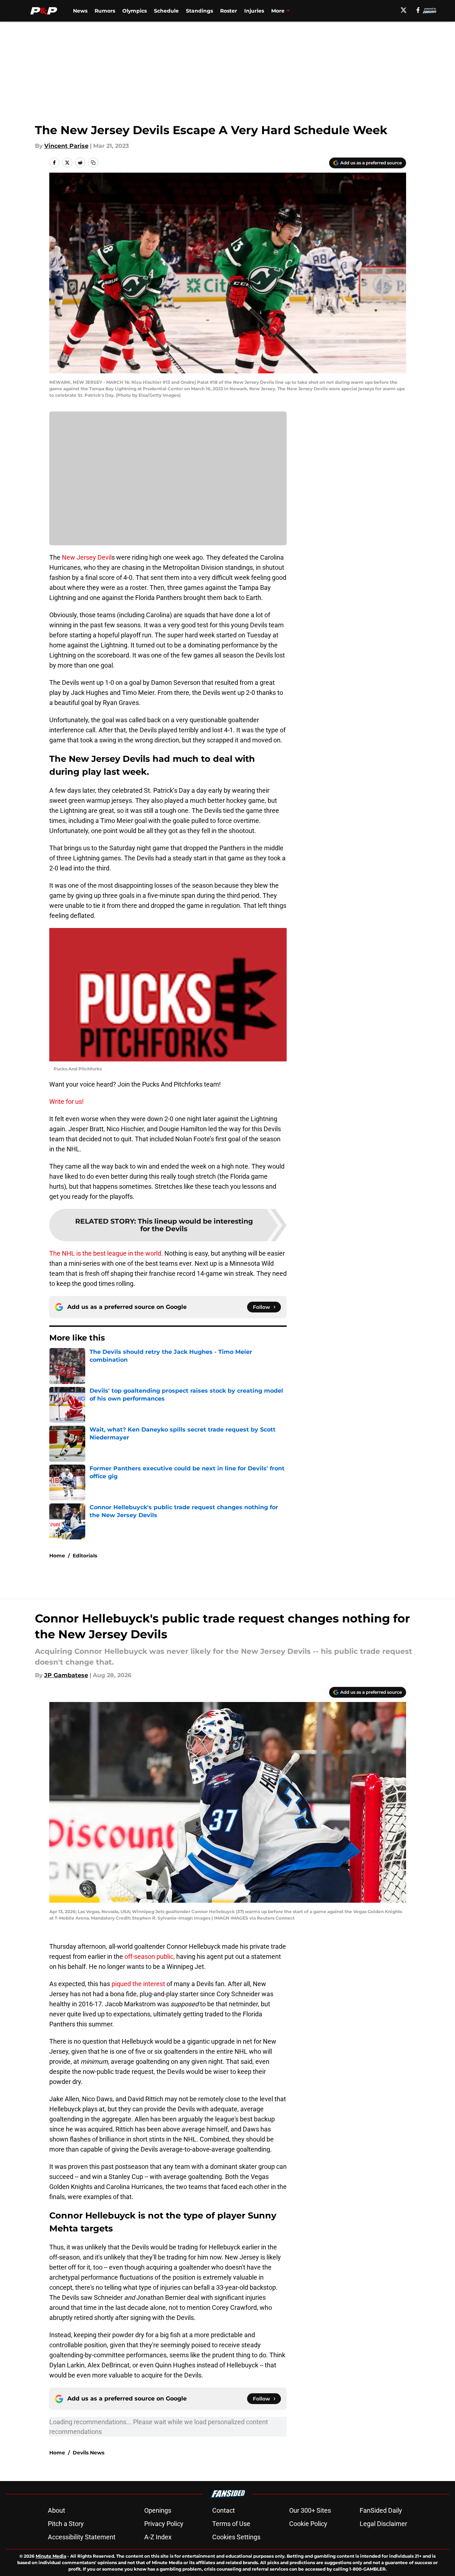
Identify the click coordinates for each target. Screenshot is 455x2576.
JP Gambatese (66, 1675)
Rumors (105, 11)
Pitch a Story (66, 2524)
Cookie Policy (308, 2524)
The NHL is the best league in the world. (106, 1253)
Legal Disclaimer (383, 2524)
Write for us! (67, 1102)
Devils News (88, 2453)
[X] (404, 10)
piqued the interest (139, 1984)
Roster (229, 11)
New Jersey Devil (87, 557)
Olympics (135, 11)
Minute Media (51, 2556)
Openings (158, 2510)
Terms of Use (231, 2524)
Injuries (254, 11)
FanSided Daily (381, 2510)
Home (57, 1556)
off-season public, (150, 1956)
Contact (224, 2510)
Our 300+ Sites (310, 2510)
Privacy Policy (164, 2524)
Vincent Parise (66, 146)
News (80, 11)
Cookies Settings (236, 2537)
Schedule (166, 11)
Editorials (85, 1556)
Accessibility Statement (82, 2537)
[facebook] (418, 10)
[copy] (93, 163)
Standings (199, 11)
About (56, 2510)
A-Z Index (158, 2537)
